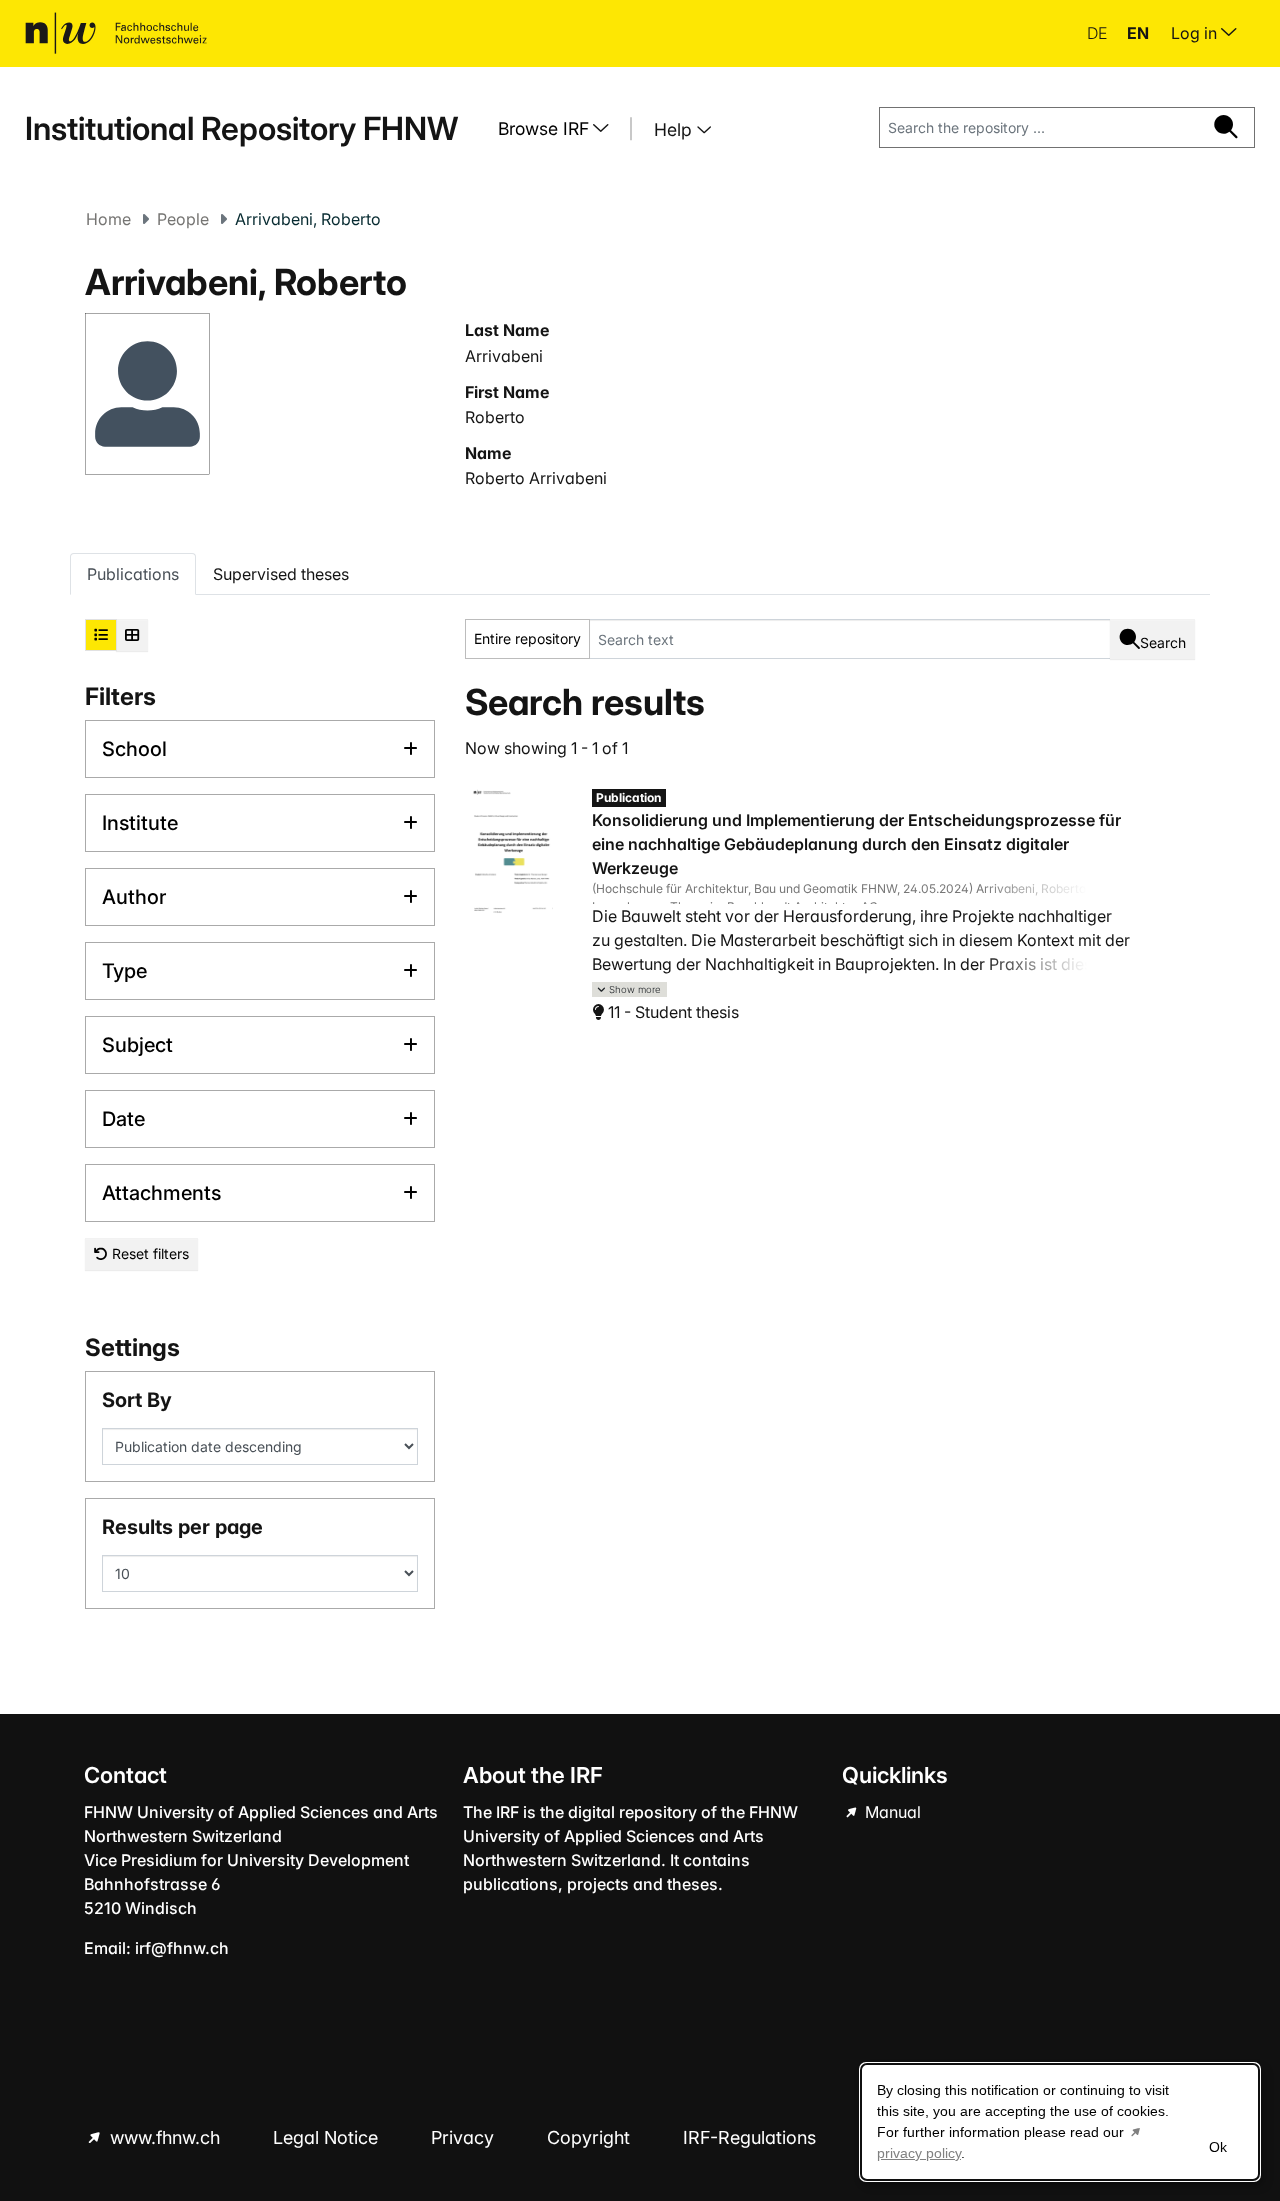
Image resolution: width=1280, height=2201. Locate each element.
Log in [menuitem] (1196, 33)
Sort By (137, 1400)
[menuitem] (561, 129)
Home (108, 219)
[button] (630, 989)
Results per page (182, 1527)
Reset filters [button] (148, 1253)
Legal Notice (328, 2137)
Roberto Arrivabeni (536, 478)
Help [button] (675, 129)
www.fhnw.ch (165, 2137)
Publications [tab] (133, 574)
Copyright (591, 2137)
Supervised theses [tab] (281, 574)
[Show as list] (101, 635)
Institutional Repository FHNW (241, 128)
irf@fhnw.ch (182, 1948)
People (183, 219)
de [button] (1099, 33)
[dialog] (1060, 2122)
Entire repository (527, 638)
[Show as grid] (132, 635)
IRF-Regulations (749, 2137)
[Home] (116, 33)
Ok (1218, 2147)
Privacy (465, 2137)
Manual (891, 1812)
